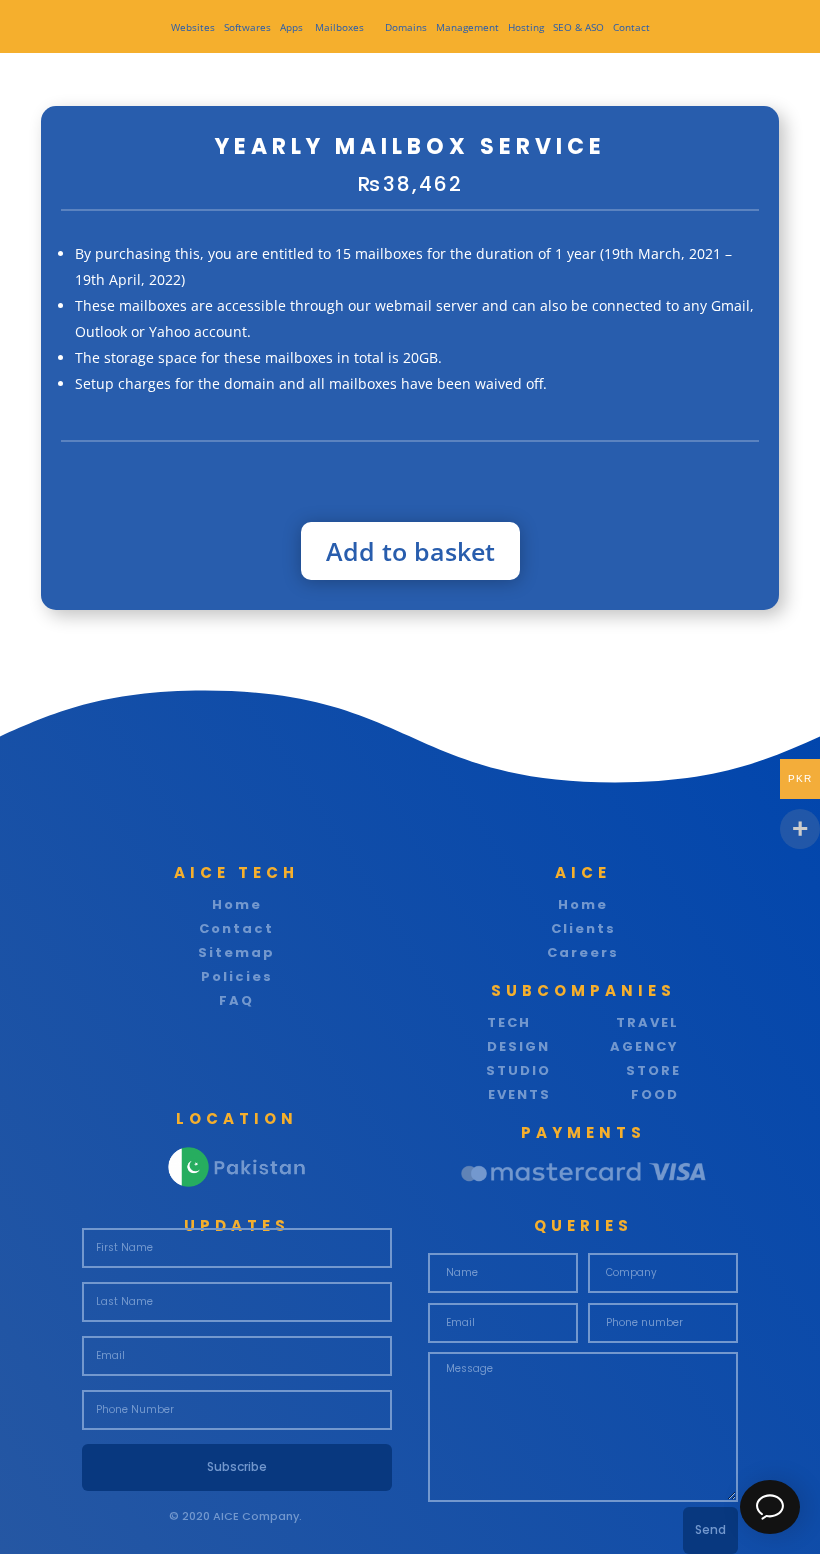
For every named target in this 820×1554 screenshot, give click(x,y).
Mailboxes (341, 27)
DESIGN (518, 1046)
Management (467, 27)
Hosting (526, 27)
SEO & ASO (578, 27)
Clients (583, 928)
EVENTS (519, 1094)
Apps (293, 27)
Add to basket (410, 551)
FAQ (236, 1000)
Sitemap (236, 952)
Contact (631, 27)
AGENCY (644, 1046)
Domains (406, 27)
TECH (509, 1022)
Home (237, 904)
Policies (237, 976)
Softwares (247, 27)
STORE (653, 1070)
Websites (193, 27)
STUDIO (518, 1070)
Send (710, 1529)
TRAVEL (647, 1022)
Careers (583, 952)
